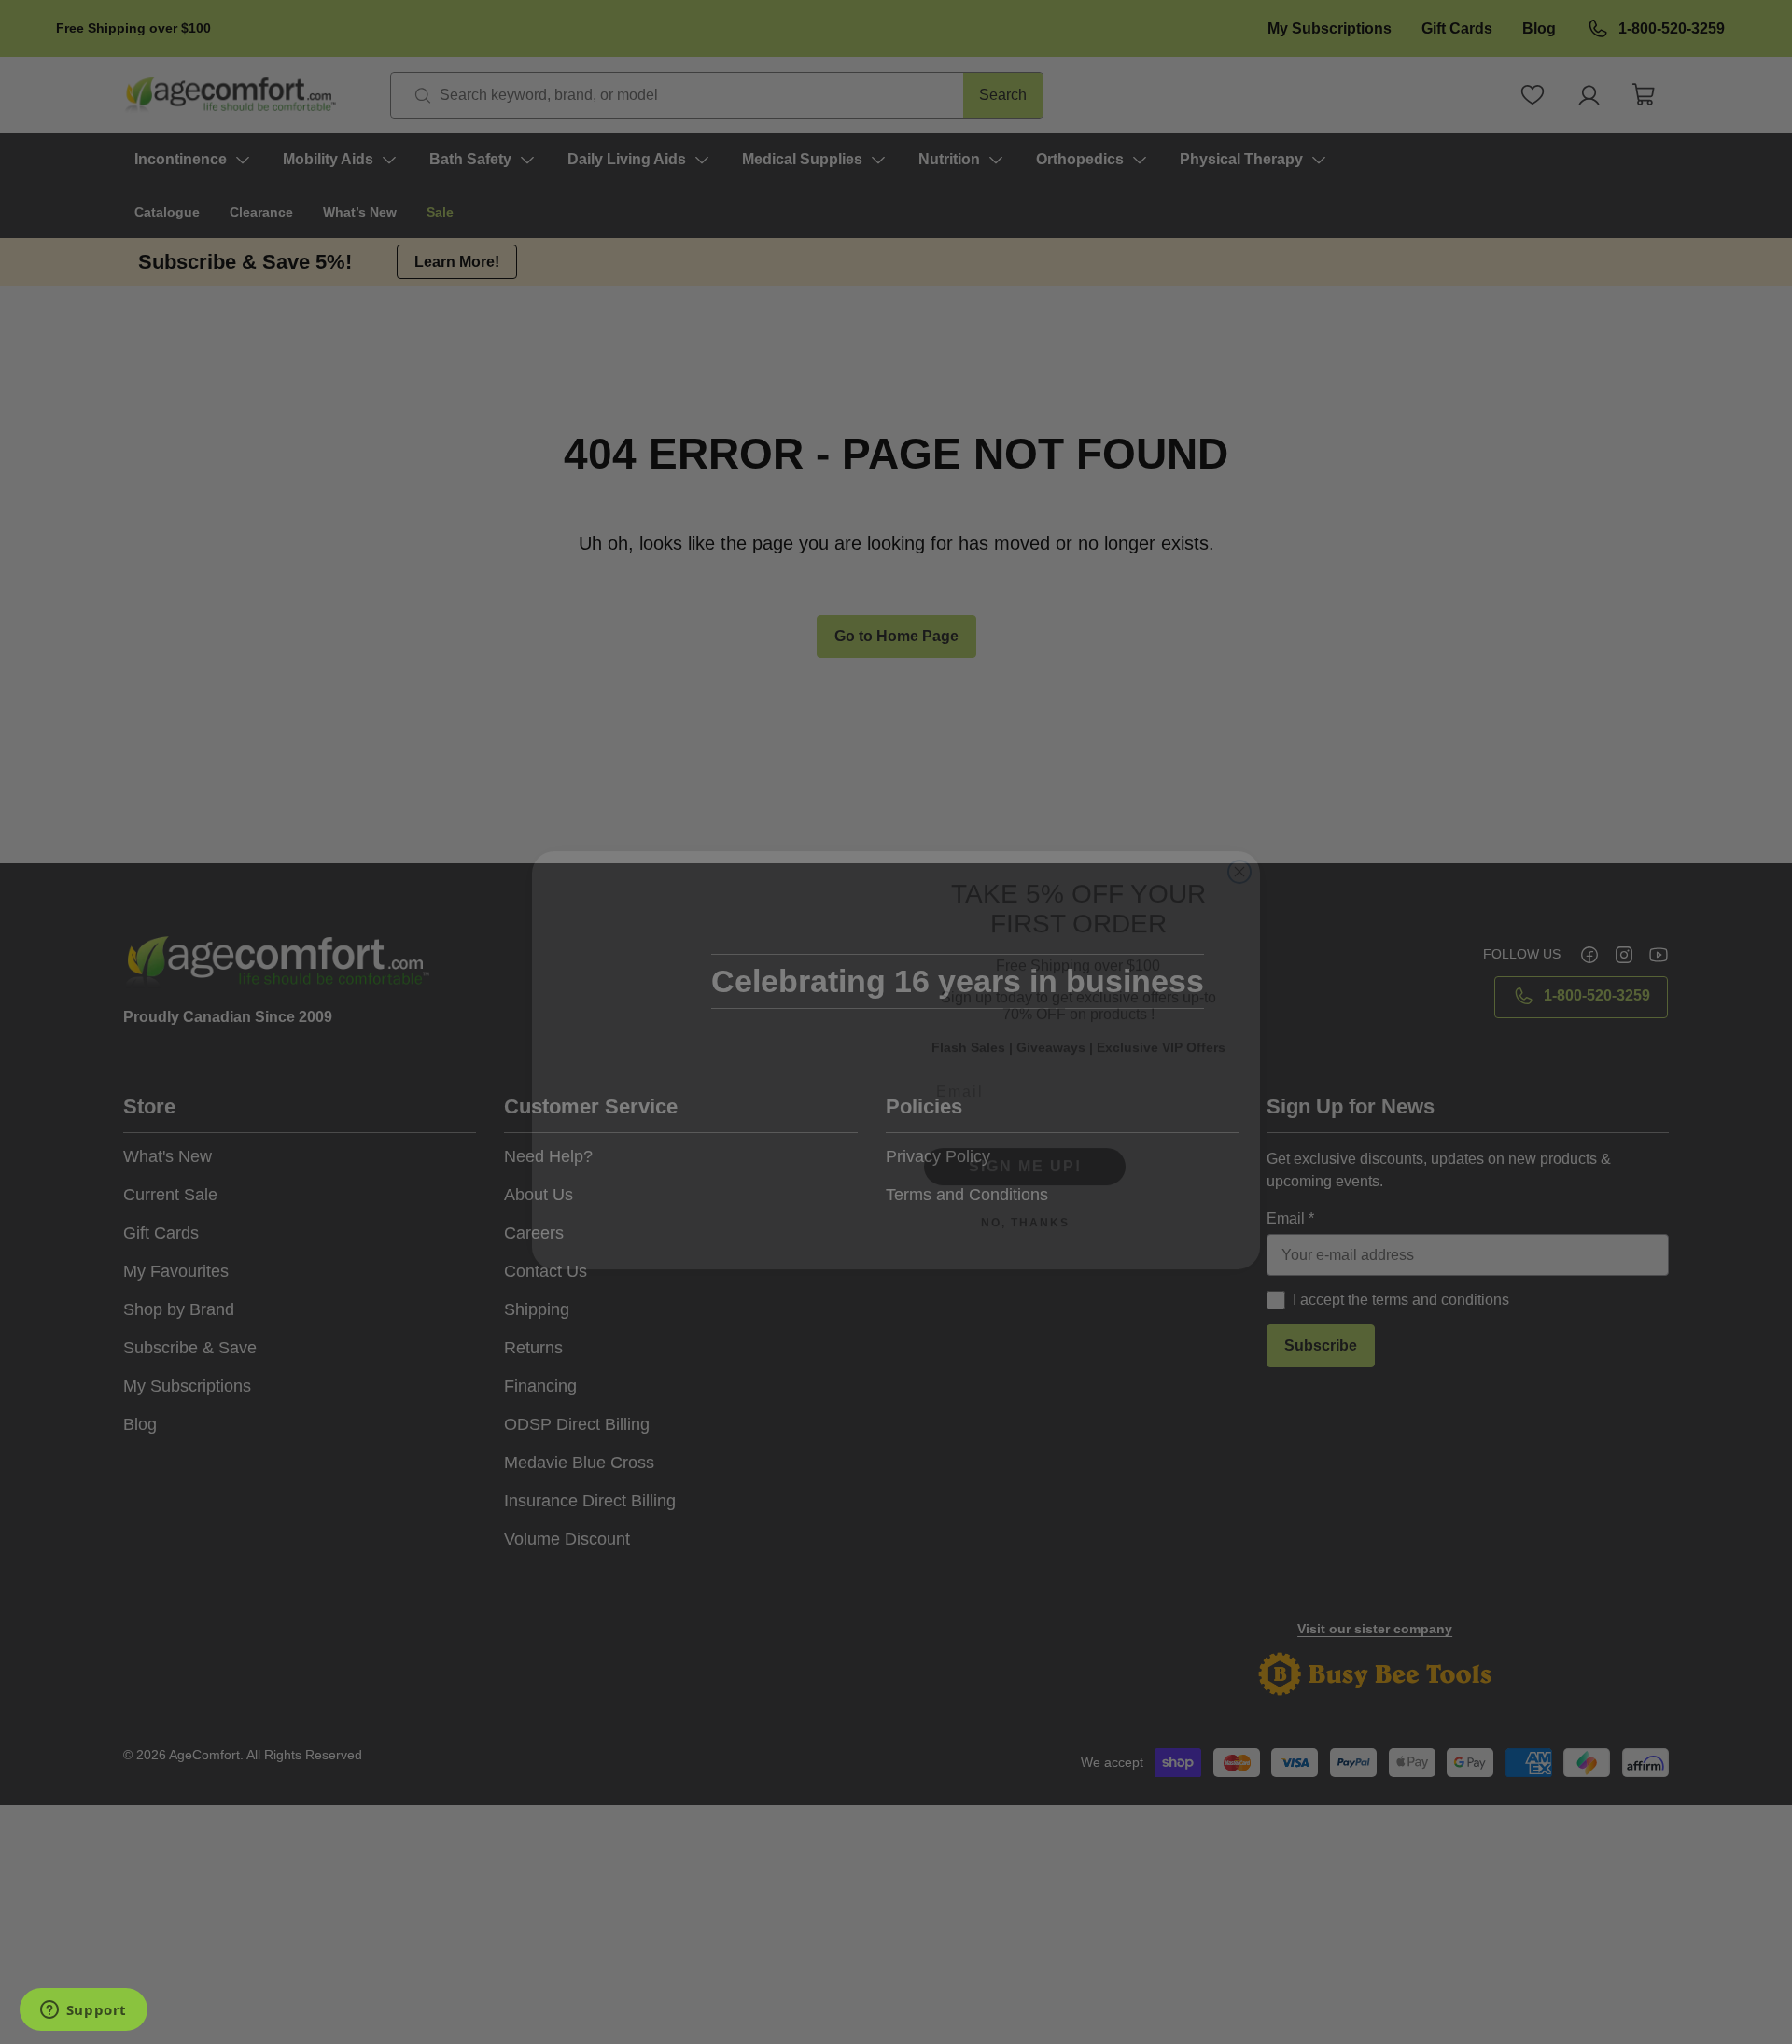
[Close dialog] (1239, 801)
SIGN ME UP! (1025, 1128)
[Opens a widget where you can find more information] (83, 2011)
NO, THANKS (1025, 1184)
